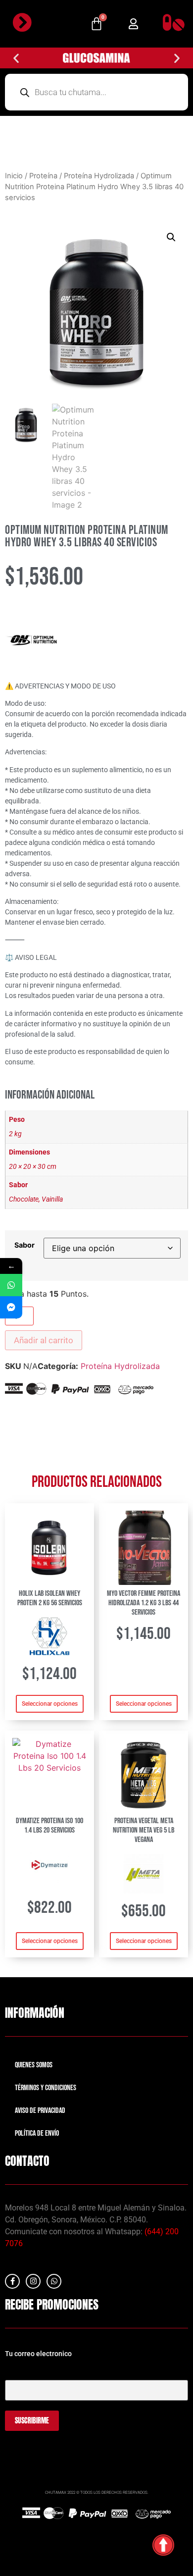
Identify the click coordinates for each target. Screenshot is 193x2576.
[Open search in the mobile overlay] (96, 92)
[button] (133, 24)
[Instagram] (33, 2281)
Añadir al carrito (44, 1340)
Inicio (14, 176)
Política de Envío (37, 2133)
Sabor (24, 1245)
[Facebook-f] (12, 2281)
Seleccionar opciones (50, 1704)
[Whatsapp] (54, 2281)
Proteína (43, 176)
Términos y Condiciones (46, 2088)
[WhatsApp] (11, 1285)
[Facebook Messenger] (11, 1307)
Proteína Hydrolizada (99, 176)
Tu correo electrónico (37, 2371)
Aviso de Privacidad (40, 2111)
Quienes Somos (34, 2065)
